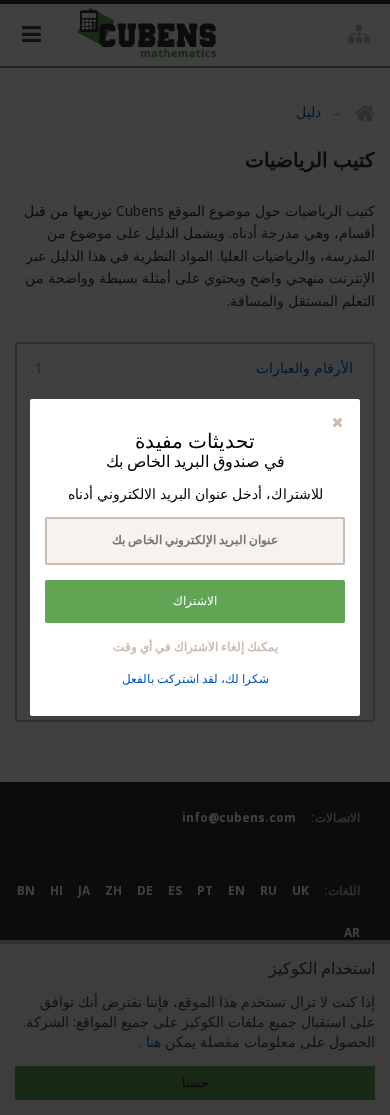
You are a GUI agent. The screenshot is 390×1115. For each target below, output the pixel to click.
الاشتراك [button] (195, 601)
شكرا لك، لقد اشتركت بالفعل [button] (195, 678)
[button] (337, 421)
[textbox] (195, 541)
